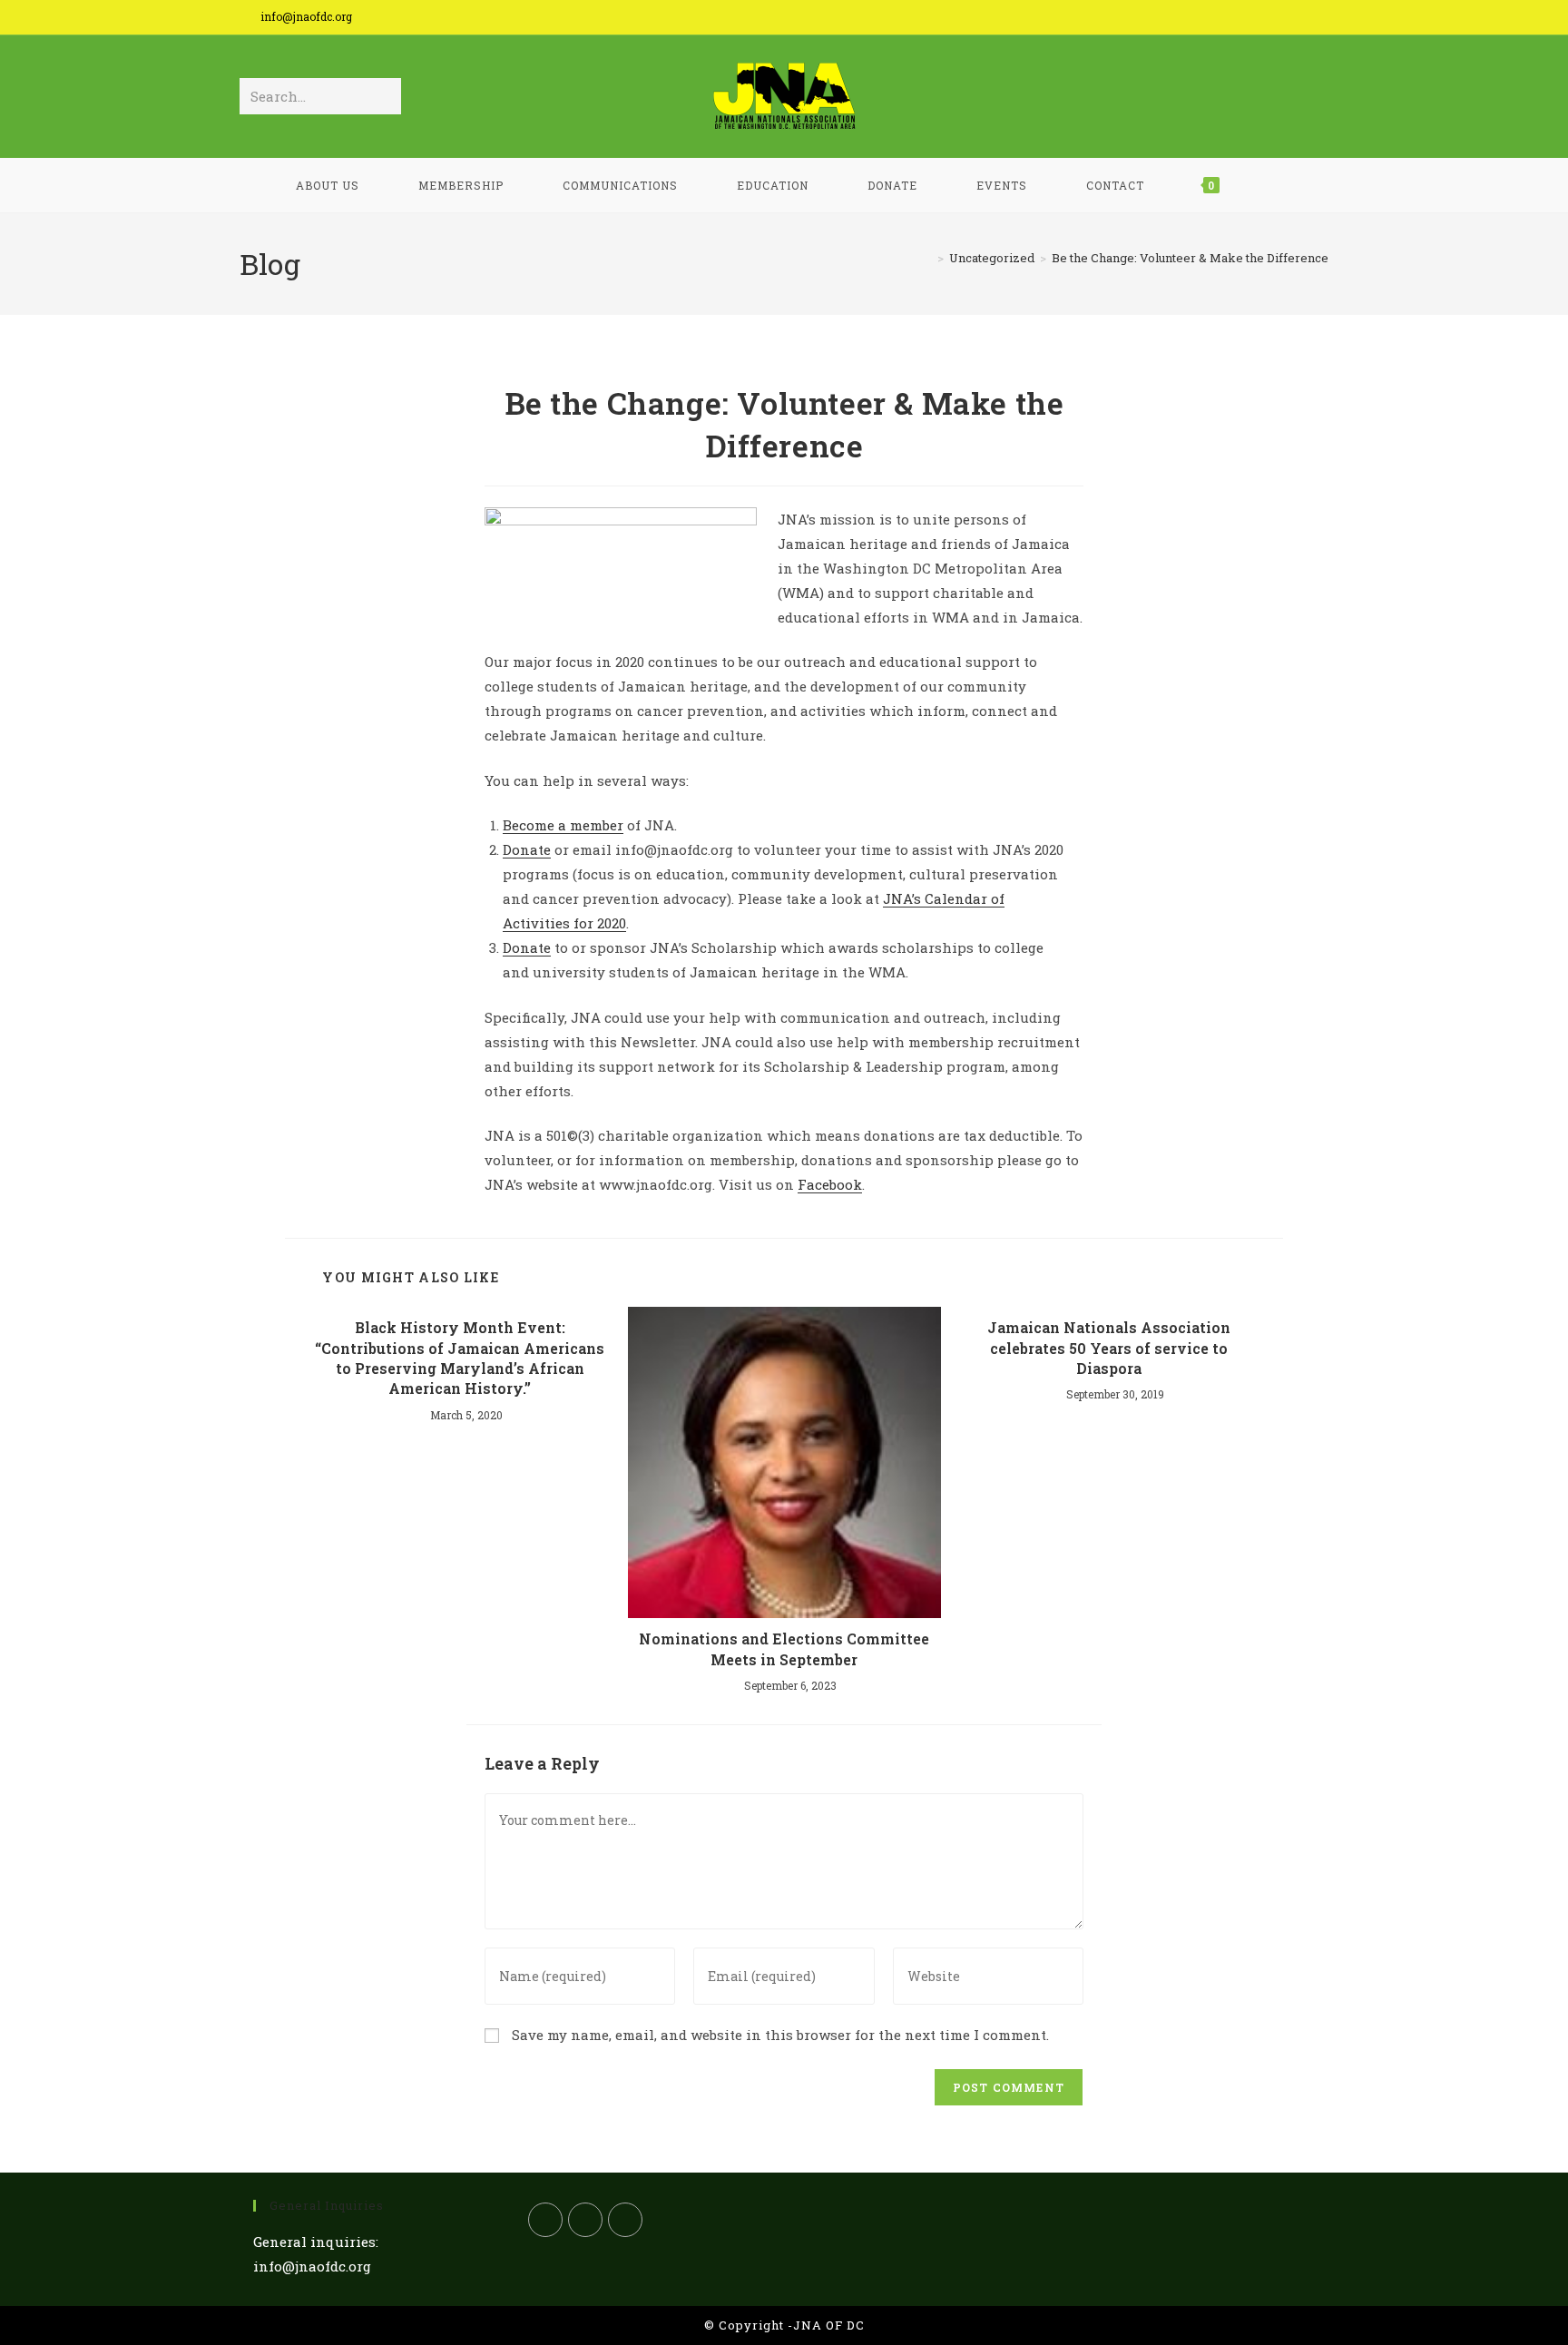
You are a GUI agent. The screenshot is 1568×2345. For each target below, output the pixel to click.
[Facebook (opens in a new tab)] (1264, 20)
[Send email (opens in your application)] (1317, 20)
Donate (527, 849)
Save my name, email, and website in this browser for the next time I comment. (780, 2035)
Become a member (563, 825)
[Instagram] (625, 2220)
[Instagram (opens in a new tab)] (1292, 20)
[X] (545, 2220)
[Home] (927, 258)
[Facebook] (585, 2220)
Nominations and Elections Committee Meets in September (784, 1648)
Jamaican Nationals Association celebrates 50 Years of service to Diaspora (1109, 1348)
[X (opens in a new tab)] (1235, 20)
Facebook (830, 1184)
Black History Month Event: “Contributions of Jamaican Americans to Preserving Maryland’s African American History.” (460, 1358)
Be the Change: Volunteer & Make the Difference (1190, 258)
